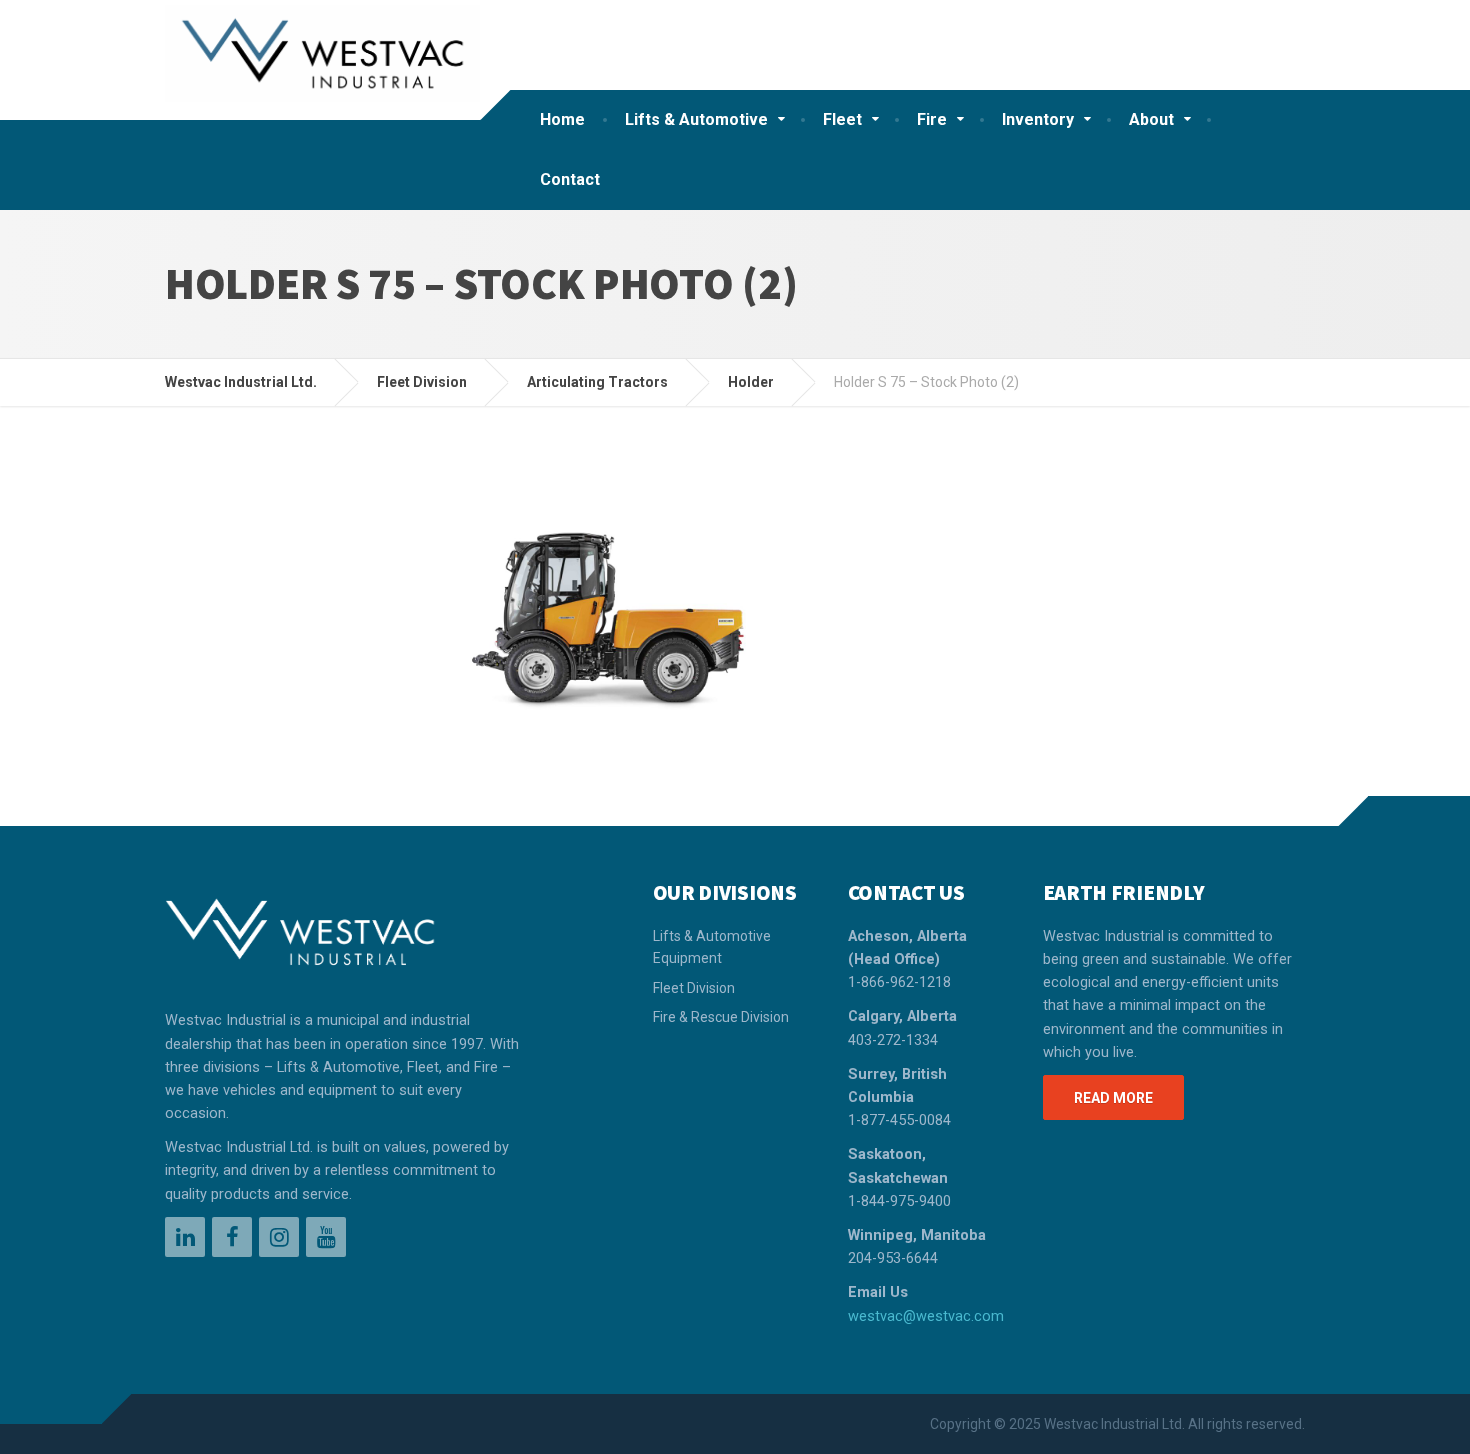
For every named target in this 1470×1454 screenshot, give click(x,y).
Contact (570, 179)
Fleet (842, 119)
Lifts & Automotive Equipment (712, 947)
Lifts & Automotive (696, 119)
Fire (932, 119)
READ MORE (1113, 1098)
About (1151, 119)
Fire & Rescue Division (721, 1017)
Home (562, 119)
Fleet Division (694, 988)
